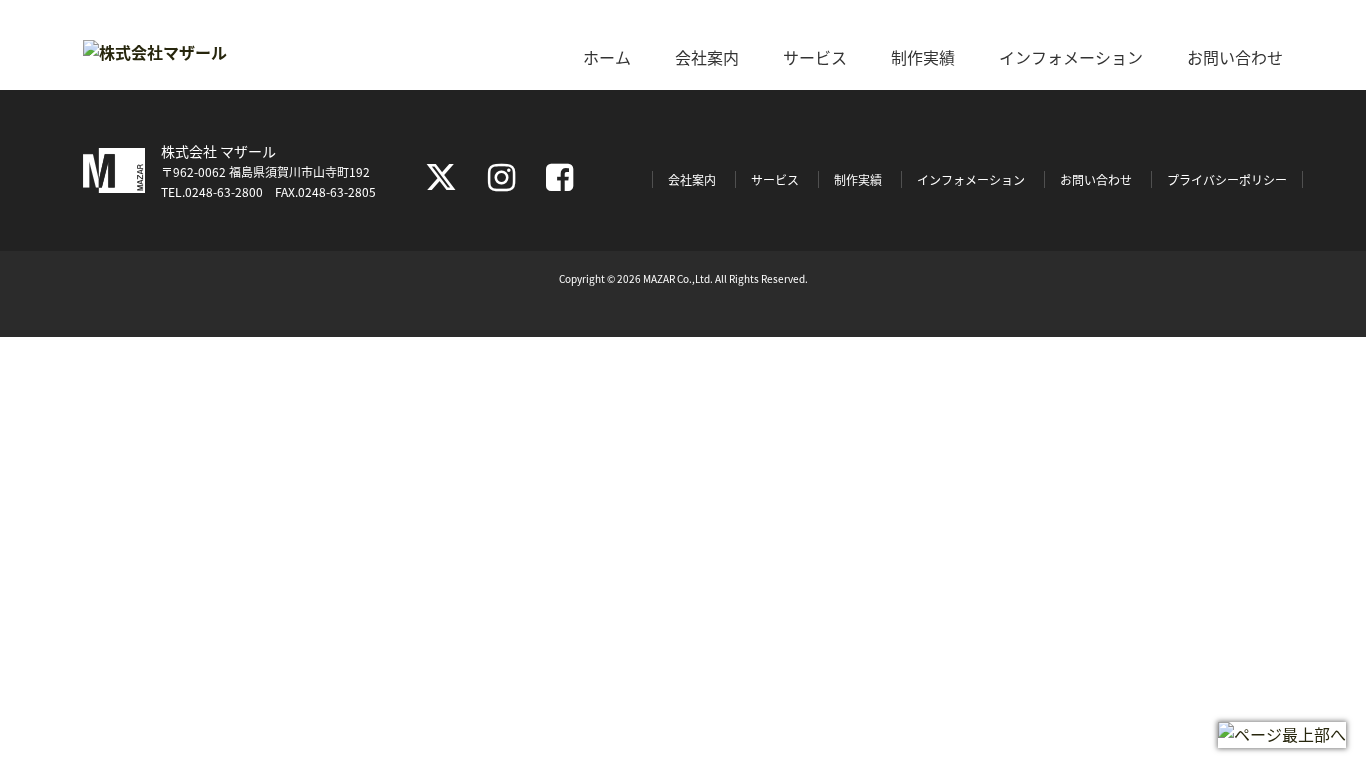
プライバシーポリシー (1227, 179)
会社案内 (707, 57)
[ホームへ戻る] (155, 52)
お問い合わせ (1235, 57)
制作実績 (923, 57)
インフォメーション (1071, 57)
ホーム (607, 57)
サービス (815, 57)
